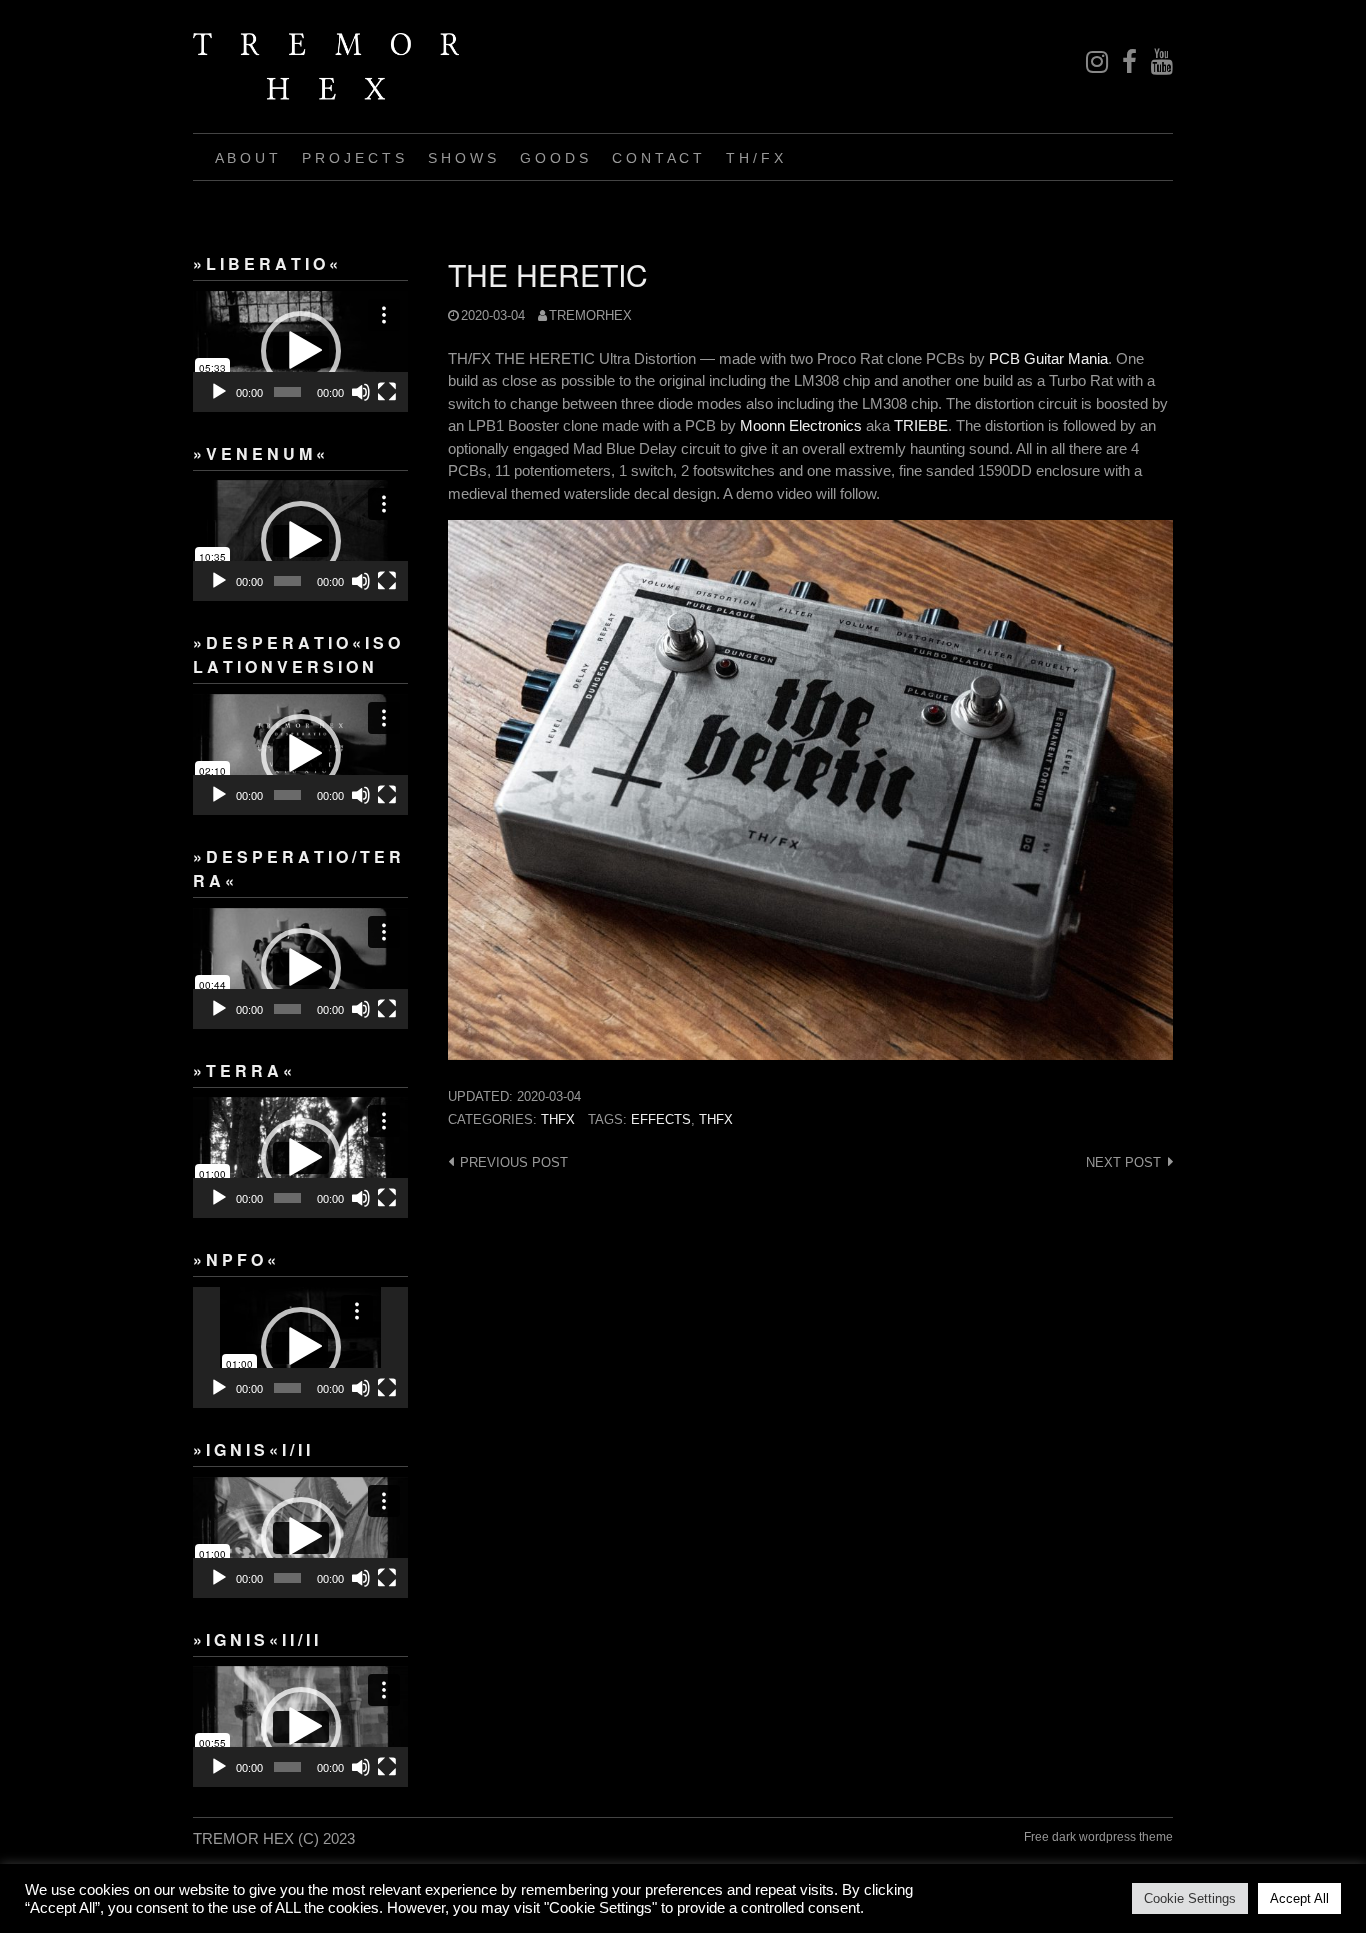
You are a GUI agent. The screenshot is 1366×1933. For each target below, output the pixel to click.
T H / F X (754, 158)
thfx (558, 1119)
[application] (300, 351)
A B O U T (246, 158)
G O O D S (554, 158)
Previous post (514, 1162)
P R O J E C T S (353, 158)
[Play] (219, 392)
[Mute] (361, 392)
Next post (1123, 1162)
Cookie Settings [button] (1190, 1898)
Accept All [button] (1299, 1898)
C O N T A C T (657, 158)
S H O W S (462, 158)
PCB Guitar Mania (1048, 358)
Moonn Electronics (801, 425)
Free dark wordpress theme (1098, 1837)
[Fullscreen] (387, 392)
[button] (301, 351)
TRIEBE (921, 425)
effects (661, 1119)
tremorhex (590, 315)
